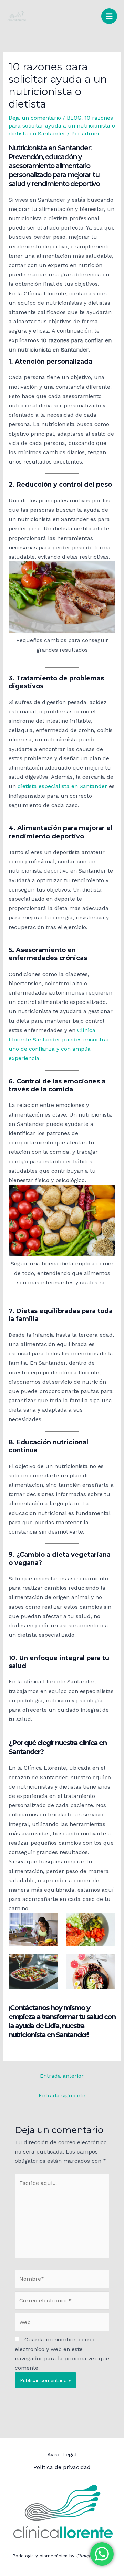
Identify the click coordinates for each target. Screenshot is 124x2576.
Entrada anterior (62, 2076)
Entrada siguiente (62, 2095)
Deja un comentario (35, 118)
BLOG (74, 118)
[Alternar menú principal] (109, 16)
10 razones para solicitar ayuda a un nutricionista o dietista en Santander (62, 126)
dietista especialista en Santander (62, 786)
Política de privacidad (62, 2467)
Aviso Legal (62, 2455)
